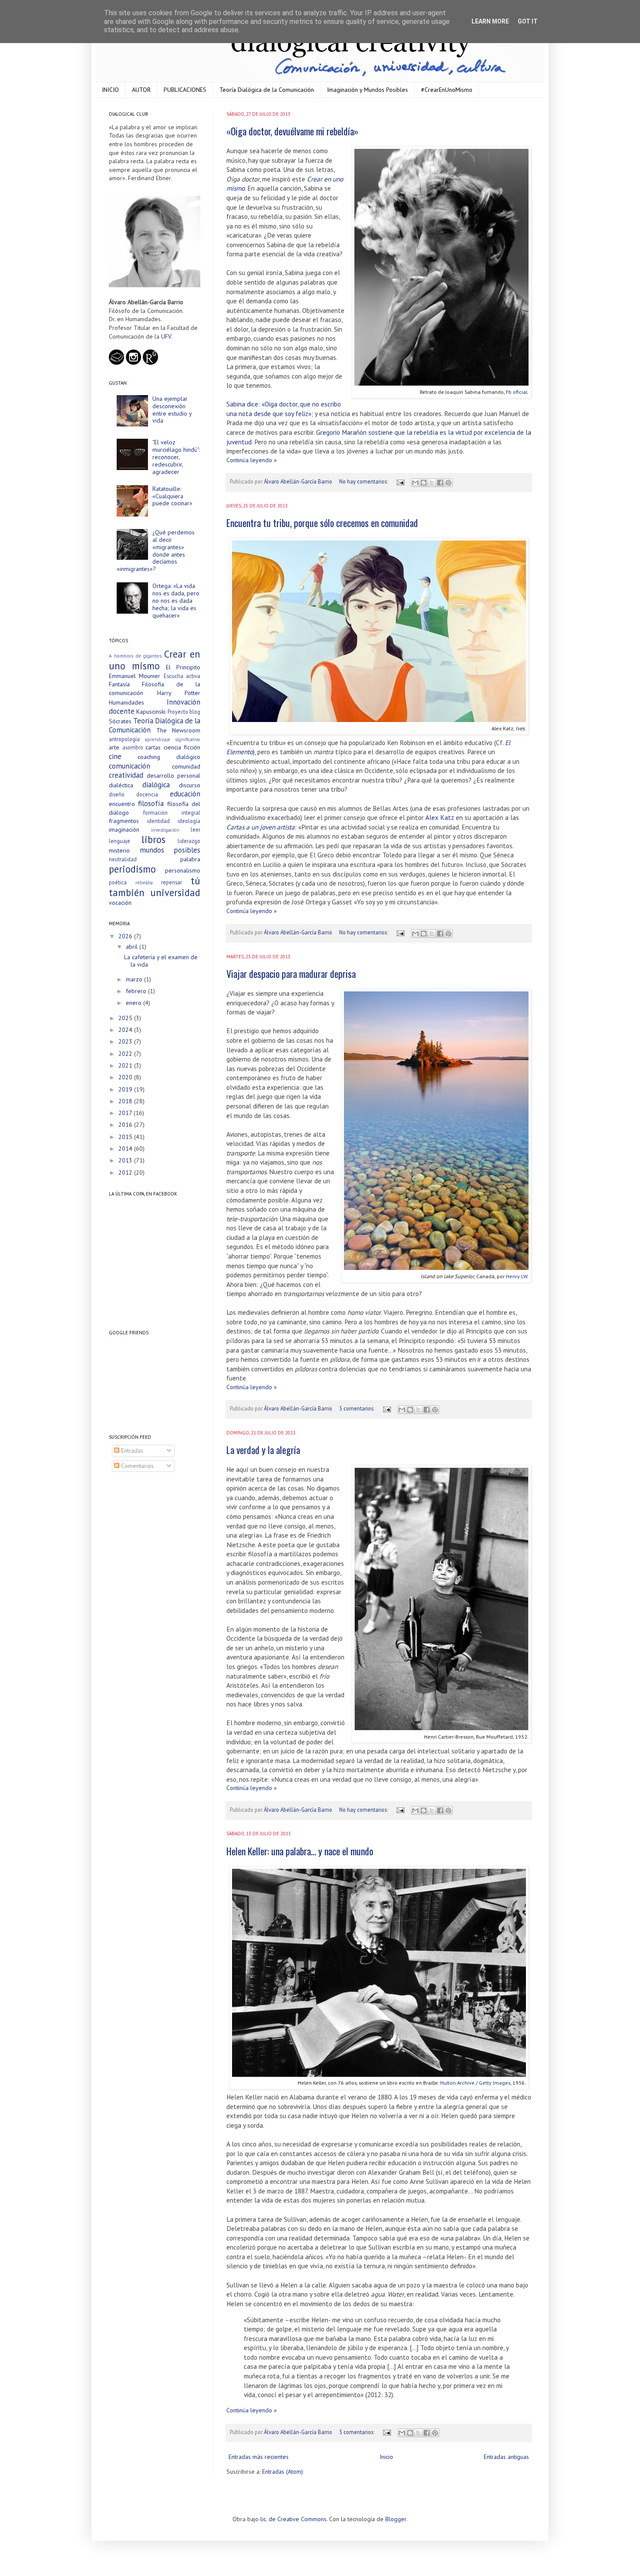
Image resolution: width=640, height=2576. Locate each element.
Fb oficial (517, 392)
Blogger (396, 2519)
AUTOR (141, 90)
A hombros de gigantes (135, 656)
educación (185, 794)
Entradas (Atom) (283, 2472)
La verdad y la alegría (263, 1450)
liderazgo (189, 841)
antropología (124, 739)
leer (195, 830)
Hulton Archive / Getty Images (475, 2082)
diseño (117, 794)
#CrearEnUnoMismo (447, 90)
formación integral (172, 813)
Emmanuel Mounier (135, 676)
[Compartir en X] (432, 483)
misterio (119, 850)
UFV (166, 336)
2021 (126, 1065)
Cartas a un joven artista (261, 827)
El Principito (183, 667)
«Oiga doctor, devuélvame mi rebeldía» (292, 131)
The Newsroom (179, 730)
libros (153, 839)
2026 (126, 936)
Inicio (386, 2457)
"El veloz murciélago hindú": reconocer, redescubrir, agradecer (176, 457)
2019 (126, 1089)
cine (115, 756)
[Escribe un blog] (424, 483)
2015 (126, 1137)
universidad (175, 892)
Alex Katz (440, 817)
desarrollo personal (174, 776)
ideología (189, 821)
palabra (190, 859)
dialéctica (121, 785)
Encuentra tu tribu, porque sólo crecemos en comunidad (322, 523)
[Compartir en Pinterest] (448, 483)
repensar (172, 882)
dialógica (156, 785)
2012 (126, 1172)
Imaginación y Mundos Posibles (367, 90)
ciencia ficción (182, 747)
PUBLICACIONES (185, 90)
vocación (120, 903)
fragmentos (124, 821)
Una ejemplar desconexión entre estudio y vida (172, 410)
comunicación (130, 766)
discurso (190, 785)
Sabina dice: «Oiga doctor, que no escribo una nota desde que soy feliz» (284, 409)
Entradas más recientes (259, 2457)
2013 (126, 1160)
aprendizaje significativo (173, 739)
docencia (147, 794)
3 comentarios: (357, 1408)
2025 (126, 1018)
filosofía (151, 803)
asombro (133, 747)
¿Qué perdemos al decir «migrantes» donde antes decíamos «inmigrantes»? (156, 551)
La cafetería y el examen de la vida (161, 961)
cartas (153, 747)
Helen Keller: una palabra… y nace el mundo (300, 1851)
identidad (158, 821)
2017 (126, 1113)
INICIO (110, 90)
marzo (135, 979)
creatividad (126, 775)
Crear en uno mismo (155, 660)
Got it (528, 21)
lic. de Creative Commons (293, 2519)
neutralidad (123, 859)
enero (135, 1003)
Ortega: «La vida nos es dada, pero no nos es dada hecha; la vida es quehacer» (176, 600)
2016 (126, 1125)
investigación (165, 830)
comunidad (186, 766)
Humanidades (126, 702)
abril (133, 947)
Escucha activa (182, 676)
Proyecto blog (184, 712)
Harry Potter (179, 693)
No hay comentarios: (364, 481)
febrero (137, 991)
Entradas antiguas (506, 2457)
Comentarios (136, 1466)
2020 (126, 1077)
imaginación (124, 830)
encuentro (122, 804)
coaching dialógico (169, 757)
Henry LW (517, 1276)
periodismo (132, 869)
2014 (126, 1149)
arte (114, 747)
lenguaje (120, 841)
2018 (126, 1101)
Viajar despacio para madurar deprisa (291, 974)
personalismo (183, 870)
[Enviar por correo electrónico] (415, 483)
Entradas (131, 1451)
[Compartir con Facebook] (440, 483)
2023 (126, 1041)
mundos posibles (170, 850)
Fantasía (119, 684)
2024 (126, 1030)
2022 (126, 1054)
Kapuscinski (151, 712)
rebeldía (144, 883)
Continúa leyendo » (252, 460)
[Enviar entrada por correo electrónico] (400, 481)
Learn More (490, 21)
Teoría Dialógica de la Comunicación (267, 90)
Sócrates (120, 721)
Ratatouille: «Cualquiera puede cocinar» (172, 496)
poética (118, 882)
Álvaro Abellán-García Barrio (299, 481)
